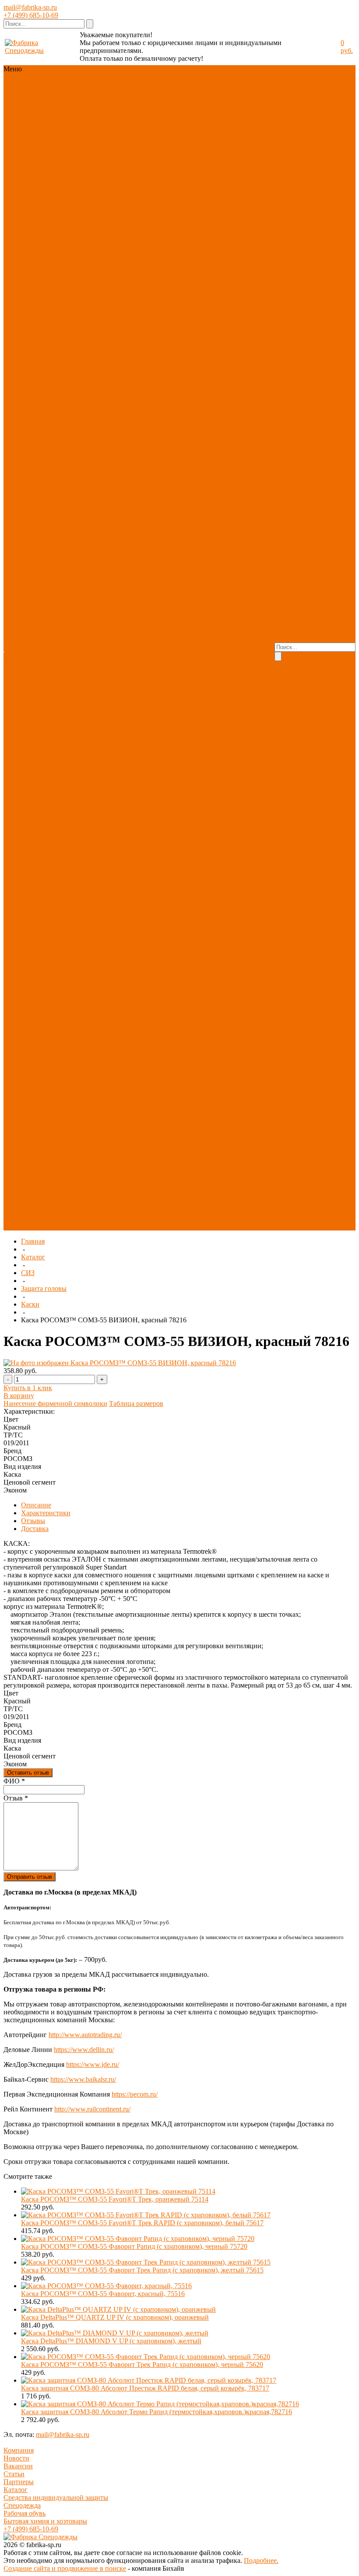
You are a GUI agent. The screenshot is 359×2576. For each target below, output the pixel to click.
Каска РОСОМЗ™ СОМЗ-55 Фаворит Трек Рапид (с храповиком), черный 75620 (142, 2365)
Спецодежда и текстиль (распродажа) (69, 1218)
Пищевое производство (68, 1026)
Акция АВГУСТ (72, 1155)
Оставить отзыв (28, 1773)
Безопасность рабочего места (70, 663)
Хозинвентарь (68, 974)
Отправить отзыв (30, 1877)
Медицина (63, 1014)
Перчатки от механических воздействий (69, 715)
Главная (33, 1241)
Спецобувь (63, 108)
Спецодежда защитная (66, 238)
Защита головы (70, 502)
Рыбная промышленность (74, 1073)
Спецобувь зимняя (75, 384)
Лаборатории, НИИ (77, 1006)
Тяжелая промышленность (74, 1144)
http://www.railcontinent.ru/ (92, 2109)
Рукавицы (62, 888)
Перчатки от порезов (66, 774)
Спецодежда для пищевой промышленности (74, 329)
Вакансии (18, 2466)
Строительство (70, 1132)
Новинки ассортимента (68, 89)
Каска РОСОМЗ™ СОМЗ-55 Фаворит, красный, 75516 (103, 2294)
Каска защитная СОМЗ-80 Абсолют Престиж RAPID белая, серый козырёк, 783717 (145, 2388)
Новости (16, 2458)
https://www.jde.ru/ (93, 2064)
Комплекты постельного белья (75, 915)
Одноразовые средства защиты (72, 640)
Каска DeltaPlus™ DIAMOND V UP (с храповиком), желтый (111, 2341)
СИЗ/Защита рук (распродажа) (72, 1183)
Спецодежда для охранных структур (76, 254)
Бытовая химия (70, 982)
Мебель (58, 990)
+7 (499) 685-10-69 (31, 15)
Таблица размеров (136, 1403)
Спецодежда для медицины (72, 293)
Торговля (84, 1045)
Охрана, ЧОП (68, 1092)
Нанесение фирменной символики (55, 1403)
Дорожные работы (75, 1108)
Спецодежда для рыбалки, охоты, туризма (72, 274)
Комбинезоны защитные (68, 530)
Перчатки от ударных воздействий (66, 691)
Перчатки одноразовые (67, 829)
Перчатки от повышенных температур (74, 785)
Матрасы (61, 951)
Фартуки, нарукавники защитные (67, 581)
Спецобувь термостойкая (68, 419)
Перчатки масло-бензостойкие (72, 734)
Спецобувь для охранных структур (76, 435)
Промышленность (74, 1116)
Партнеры (19, 2482)
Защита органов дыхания (74, 537)
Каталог (33, 1257)
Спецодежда (66, 100)
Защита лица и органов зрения (70, 514)
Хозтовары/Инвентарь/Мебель (76, 144)
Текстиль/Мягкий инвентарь (74, 128)
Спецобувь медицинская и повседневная (70, 400)
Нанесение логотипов (123, 652)
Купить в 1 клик (28, 1388)
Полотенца (64, 927)
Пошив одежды (118, 636)
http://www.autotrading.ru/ (85, 2035)
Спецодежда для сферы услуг (72, 309)
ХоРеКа (59, 1037)
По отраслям (66, 156)
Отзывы (33, 1521)
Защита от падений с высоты (75, 561)
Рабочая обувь (25, 2513)
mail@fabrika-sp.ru (30, 7)
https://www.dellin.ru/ (84, 2050)
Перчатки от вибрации (66, 876)
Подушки (62, 943)
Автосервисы (67, 1061)
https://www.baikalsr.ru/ (83, 2079)
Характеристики (46, 1513)
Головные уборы (72, 344)
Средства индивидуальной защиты (56, 2497)
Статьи (14, 2474)
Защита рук (64, 116)
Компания (19, 2450)
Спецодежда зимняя (66, 215)
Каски (30, 1304)
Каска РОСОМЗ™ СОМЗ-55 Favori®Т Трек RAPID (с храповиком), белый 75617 (142, 2223)
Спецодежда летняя (77, 226)
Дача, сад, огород (73, 1053)
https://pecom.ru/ (135, 2094)
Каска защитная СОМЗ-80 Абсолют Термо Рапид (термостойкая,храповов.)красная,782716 (157, 2412)
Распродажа (65, 179)
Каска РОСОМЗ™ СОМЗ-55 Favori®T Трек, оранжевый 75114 (115, 2199)
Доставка (121, 663)
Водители (62, 1100)
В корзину (19, 1396)
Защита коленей (71, 652)
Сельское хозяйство (76, 1124)
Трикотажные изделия (68, 356)
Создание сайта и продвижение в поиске (65, 2568)
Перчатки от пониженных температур (67, 809)
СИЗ (88, 108)
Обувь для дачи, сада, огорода (76, 482)
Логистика (63, 1085)
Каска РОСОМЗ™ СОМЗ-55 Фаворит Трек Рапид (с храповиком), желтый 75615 (142, 2270)
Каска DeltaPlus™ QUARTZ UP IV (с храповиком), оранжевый (115, 2317)
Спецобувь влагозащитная (70, 451)
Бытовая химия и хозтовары (45, 2521)
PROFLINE (64, 171)
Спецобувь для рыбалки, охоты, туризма (72, 470)
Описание (36, 1505)
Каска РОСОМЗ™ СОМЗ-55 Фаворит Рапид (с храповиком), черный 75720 (134, 2246)
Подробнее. (261, 2560)
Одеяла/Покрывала (76, 931)
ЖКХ (89, 1085)
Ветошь (89, 943)
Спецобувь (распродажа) (67, 1199)
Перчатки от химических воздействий (66, 754)
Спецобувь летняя (74, 376)
